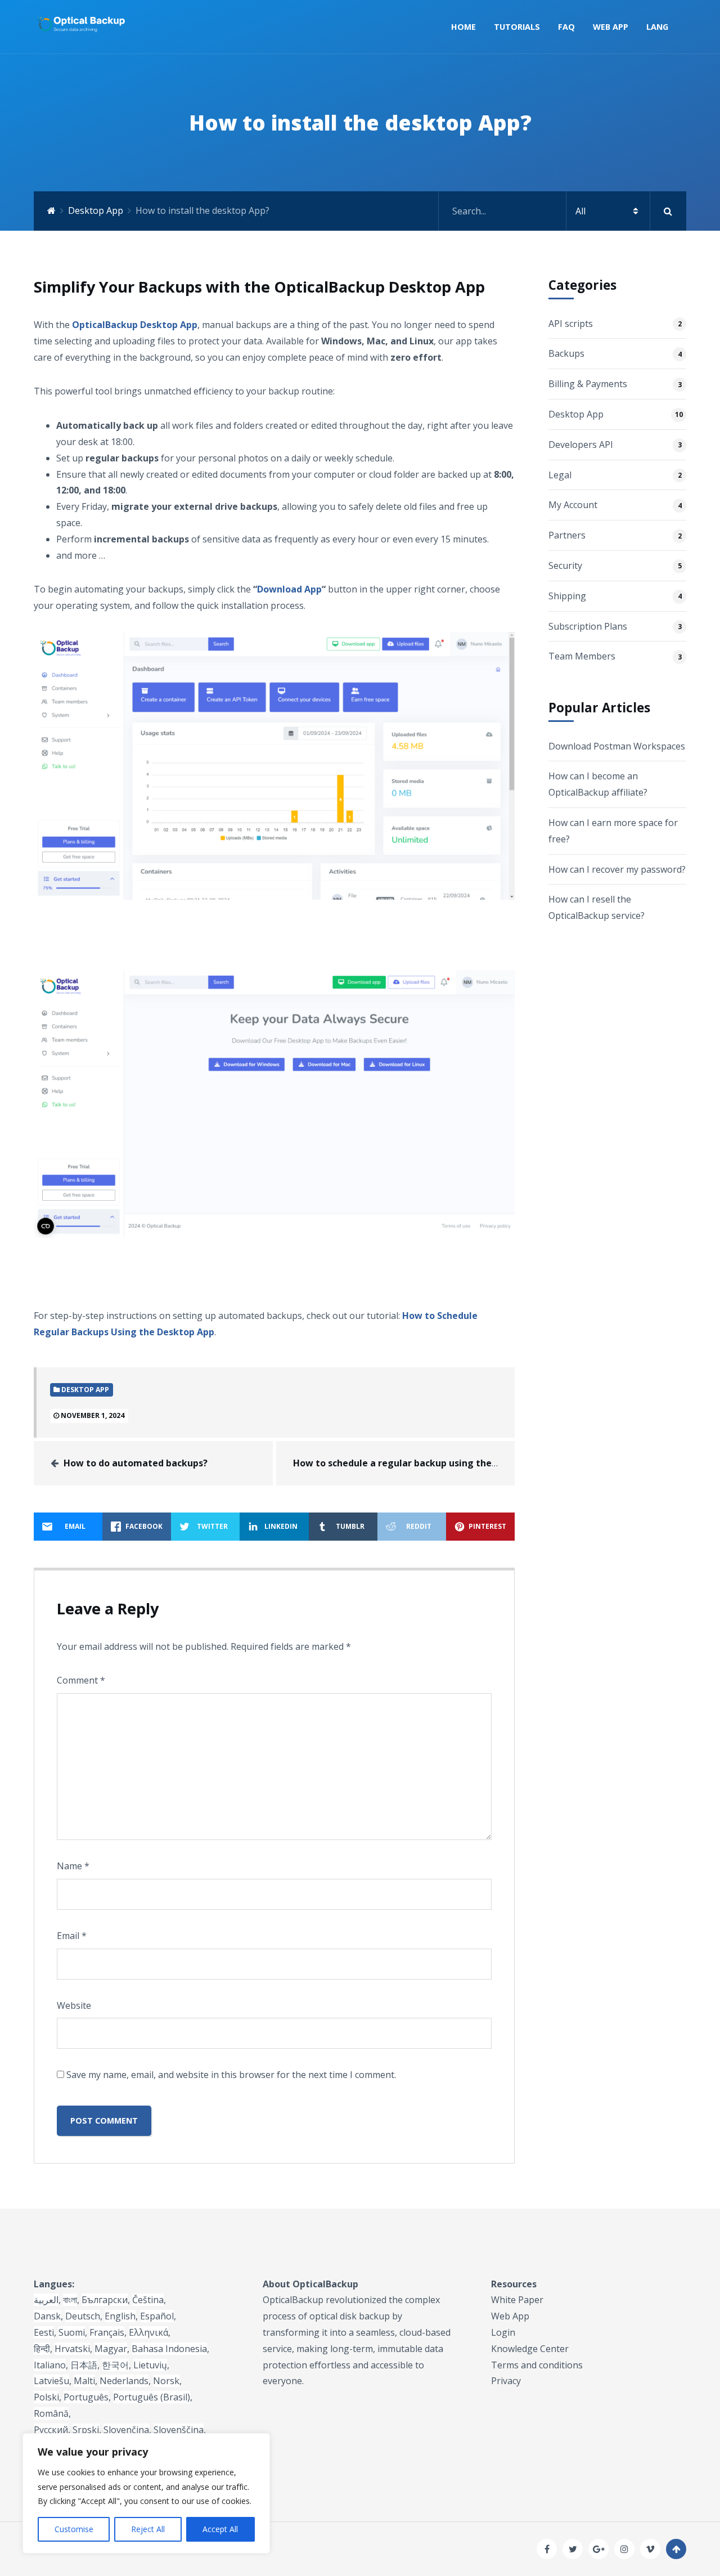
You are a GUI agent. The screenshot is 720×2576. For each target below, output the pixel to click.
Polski (46, 2397)
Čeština (148, 2300)
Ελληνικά (148, 2332)
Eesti (44, 2332)
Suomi (72, 2332)
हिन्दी (42, 2349)
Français (107, 2332)
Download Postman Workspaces (617, 746)
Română (51, 2413)
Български (105, 2300)
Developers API (581, 445)
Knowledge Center (530, 2349)
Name (73, 1866)
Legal (560, 475)
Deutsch (83, 2316)
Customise (74, 2529)
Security (565, 566)
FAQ (566, 27)
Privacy (506, 2381)
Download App (289, 589)
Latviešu (51, 2381)
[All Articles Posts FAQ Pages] (562, 211)
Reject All (148, 2529)
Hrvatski (72, 2349)
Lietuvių (150, 2365)
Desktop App (96, 210)
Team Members (582, 656)
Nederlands (124, 2381)
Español (157, 2316)
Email (72, 1936)
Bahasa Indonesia (169, 2349)
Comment (81, 1680)
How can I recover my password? (617, 869)
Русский (51, 2430)
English (120, 2316)
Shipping (567, 596)
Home (463, 27)
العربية (46, 2300)
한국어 (115, 2365)
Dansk (47, 2316)
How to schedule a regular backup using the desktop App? (424, 1463)
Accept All (220, 2529)
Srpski (86, 2430)
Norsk (166, 2381)
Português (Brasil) (152, 2397)
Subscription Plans (588, 626)
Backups (566, 353)
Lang (657, 27)
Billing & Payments (588, 384)
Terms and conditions (537, 2365)
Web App (611, 27)
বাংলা (70, 2300)
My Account (573, 505)
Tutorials (517, 27)
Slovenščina (179, 2430)
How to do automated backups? (136, 1463)
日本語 (84, 2365)
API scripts (571, 324)
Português (86, 2397)
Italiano (50, 2365)
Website (74, 2005)
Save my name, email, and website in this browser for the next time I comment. (231, 2075)
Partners (567, 535)
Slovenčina (126, 2430)
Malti (84, 2381)
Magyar (111, 2349)
